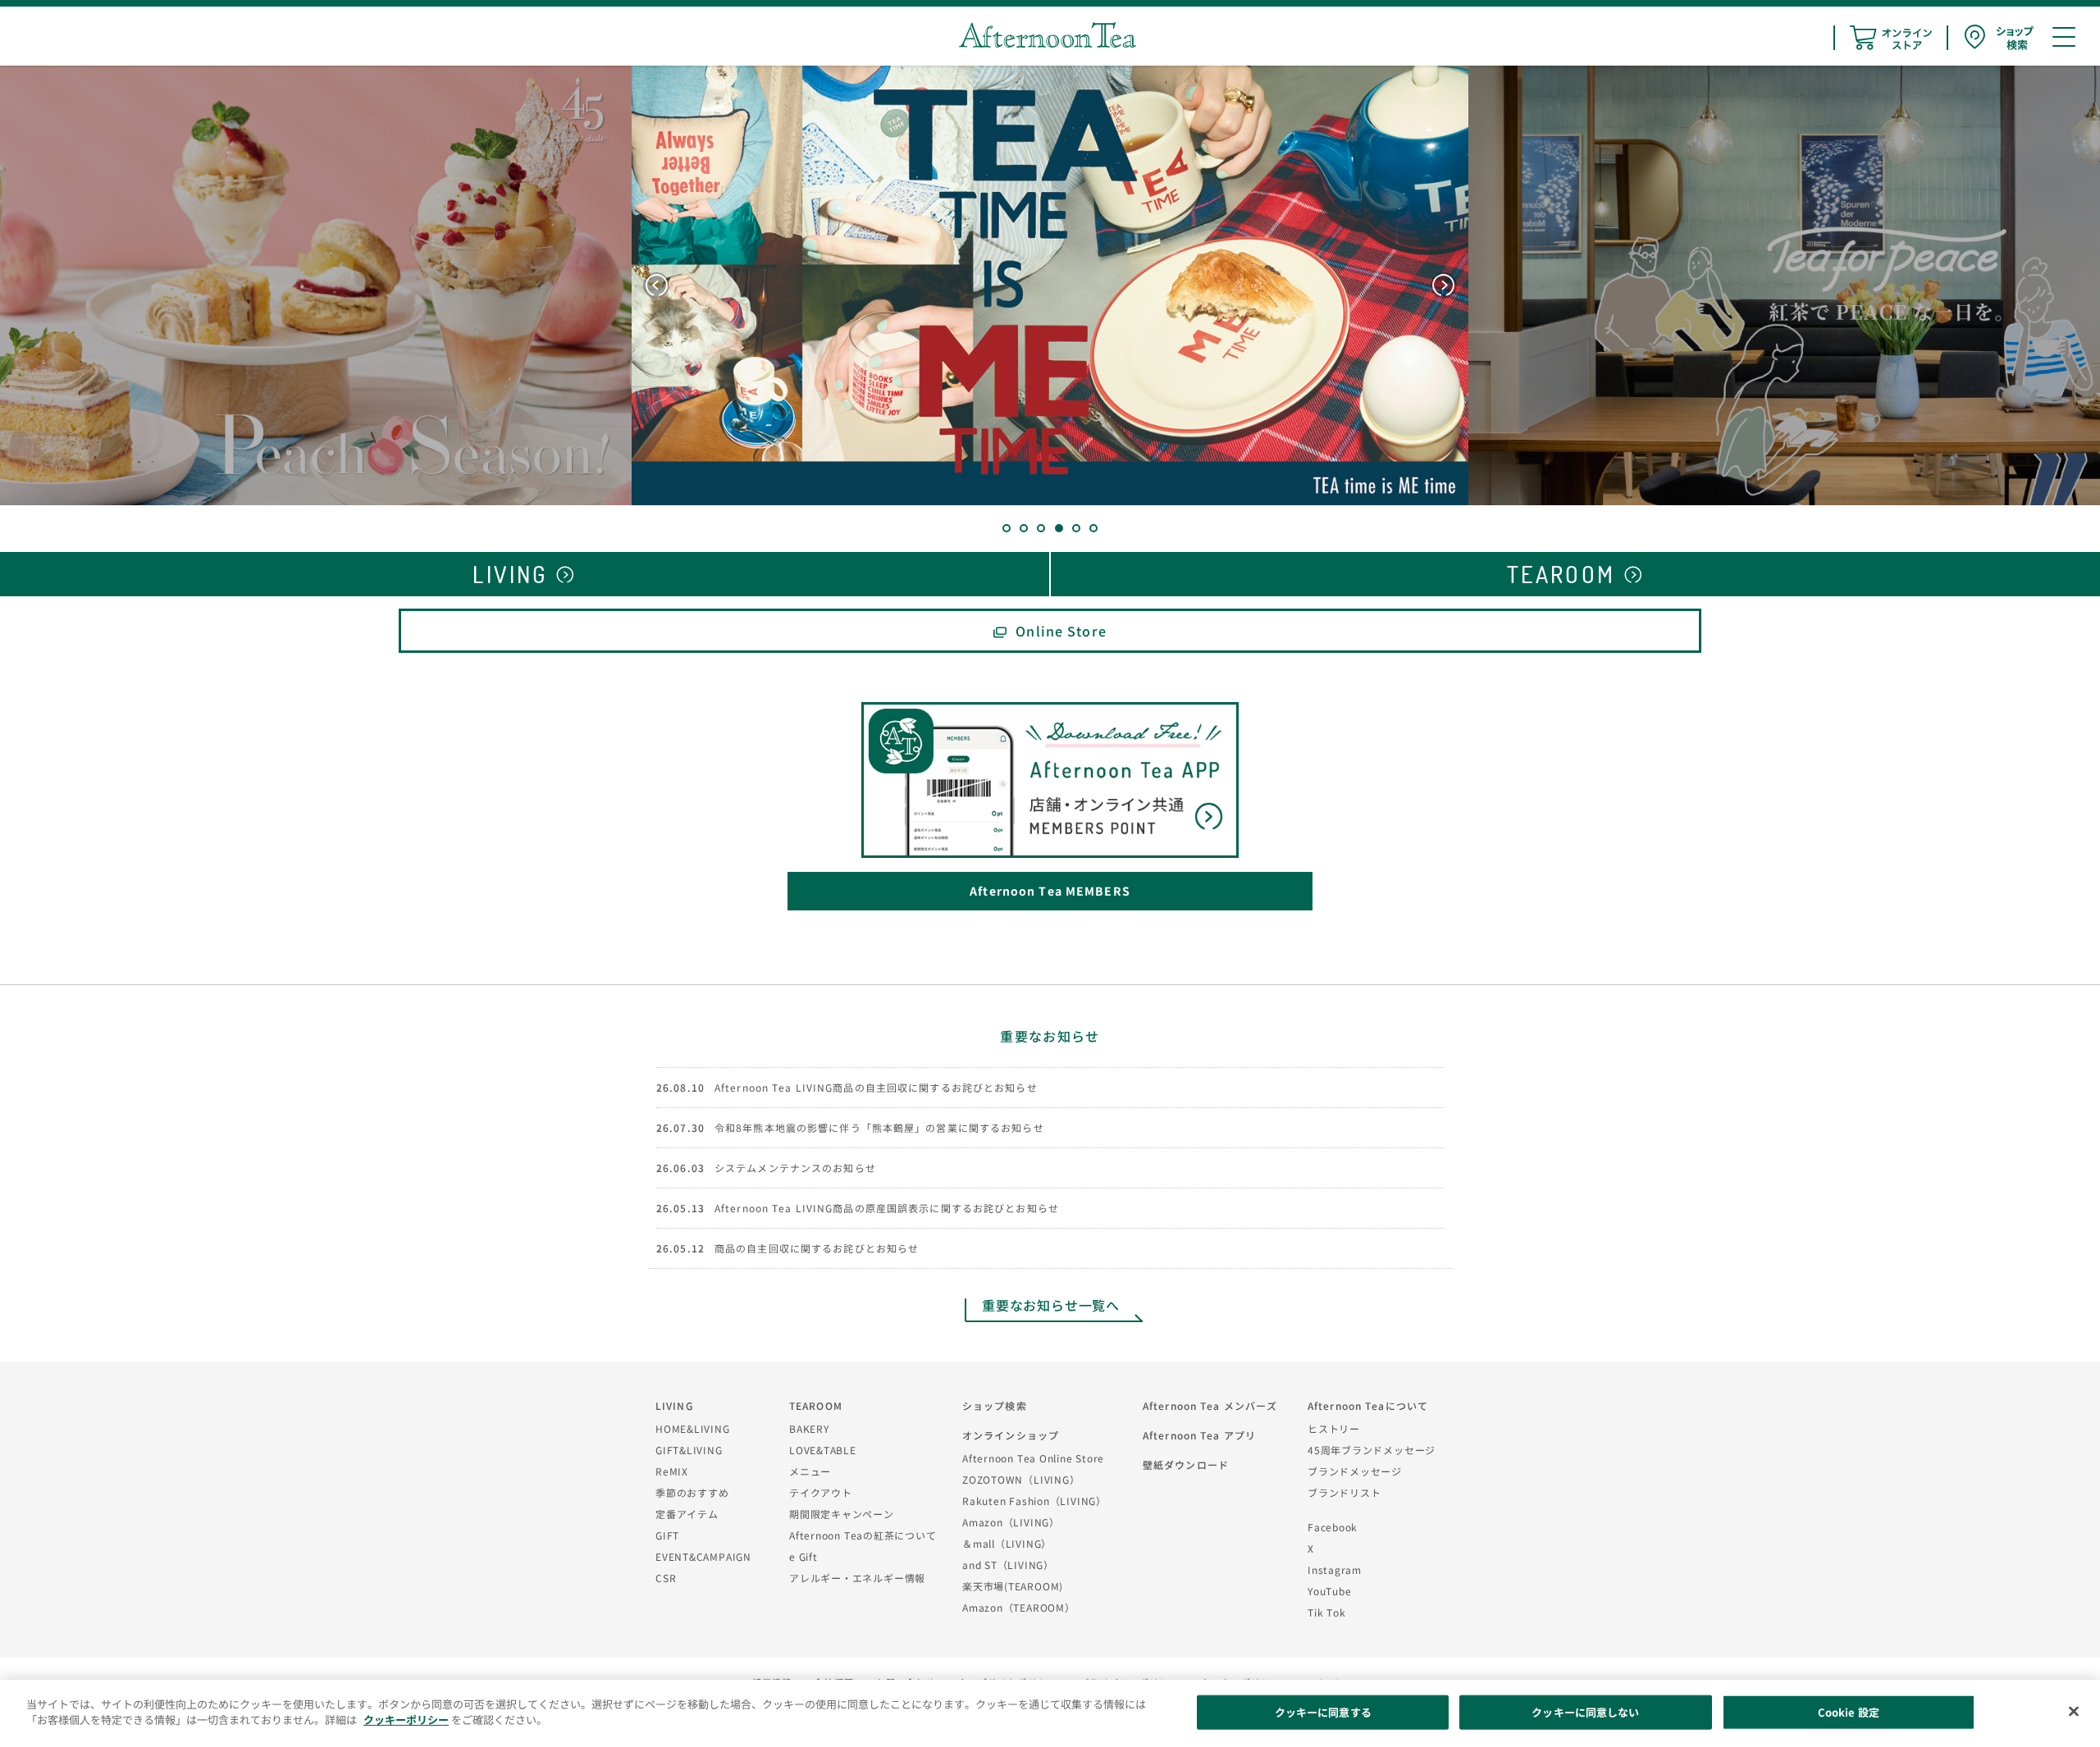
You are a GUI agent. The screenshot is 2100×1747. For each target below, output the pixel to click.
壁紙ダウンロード (1186, 1464)
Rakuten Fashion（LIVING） (1034, 1501)
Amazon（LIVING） (1011, 1522)
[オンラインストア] (1891, 38)
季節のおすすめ (692, 1492)
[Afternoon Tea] (1048, 35)
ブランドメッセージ (1355, 1471)
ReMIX (672, 1471)
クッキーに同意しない (1585, 1712)
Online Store (1061, 631)
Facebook (1333, 1527)
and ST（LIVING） (1008, 1565)
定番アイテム (687, 1514)
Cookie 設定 (1849, 1712)
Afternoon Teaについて (1368, 1405)
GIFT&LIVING (689, 1450)
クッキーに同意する (1323, 1712)
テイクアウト (821, 1492)
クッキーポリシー (406, 1720)
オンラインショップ (1011, 1435)
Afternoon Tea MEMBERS (1050, 891)
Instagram (1335, 1569)
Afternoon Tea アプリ (1199, 1435)
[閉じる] (2074, 1711)
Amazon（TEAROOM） (1019, 1607)
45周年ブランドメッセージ (1372, 1450)
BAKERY (809, 1428)
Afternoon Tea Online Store (1033, 1458)
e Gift (803, 1556)
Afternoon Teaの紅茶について (863, 1535)
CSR (666, 1578)
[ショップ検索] (1999, 37)
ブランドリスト (1344, 1492)
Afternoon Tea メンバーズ (1210, 1405)
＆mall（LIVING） (1007, 1543)
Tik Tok (1326, 1612)
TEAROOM (816, 1405)
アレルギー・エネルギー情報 (857, 1578)
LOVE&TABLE (823, 1450)
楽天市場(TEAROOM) (1013, 1586)
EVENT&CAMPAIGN (703, 1556)
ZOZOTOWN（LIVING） (1021, 1479)
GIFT (667, 1535)
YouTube (1329, 1591)
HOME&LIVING (693, 1428)
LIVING (674, 1405)
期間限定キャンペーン (842, 1514)
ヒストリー (1334, 1428)
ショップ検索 (995, 1405)
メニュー (810, 1471)
